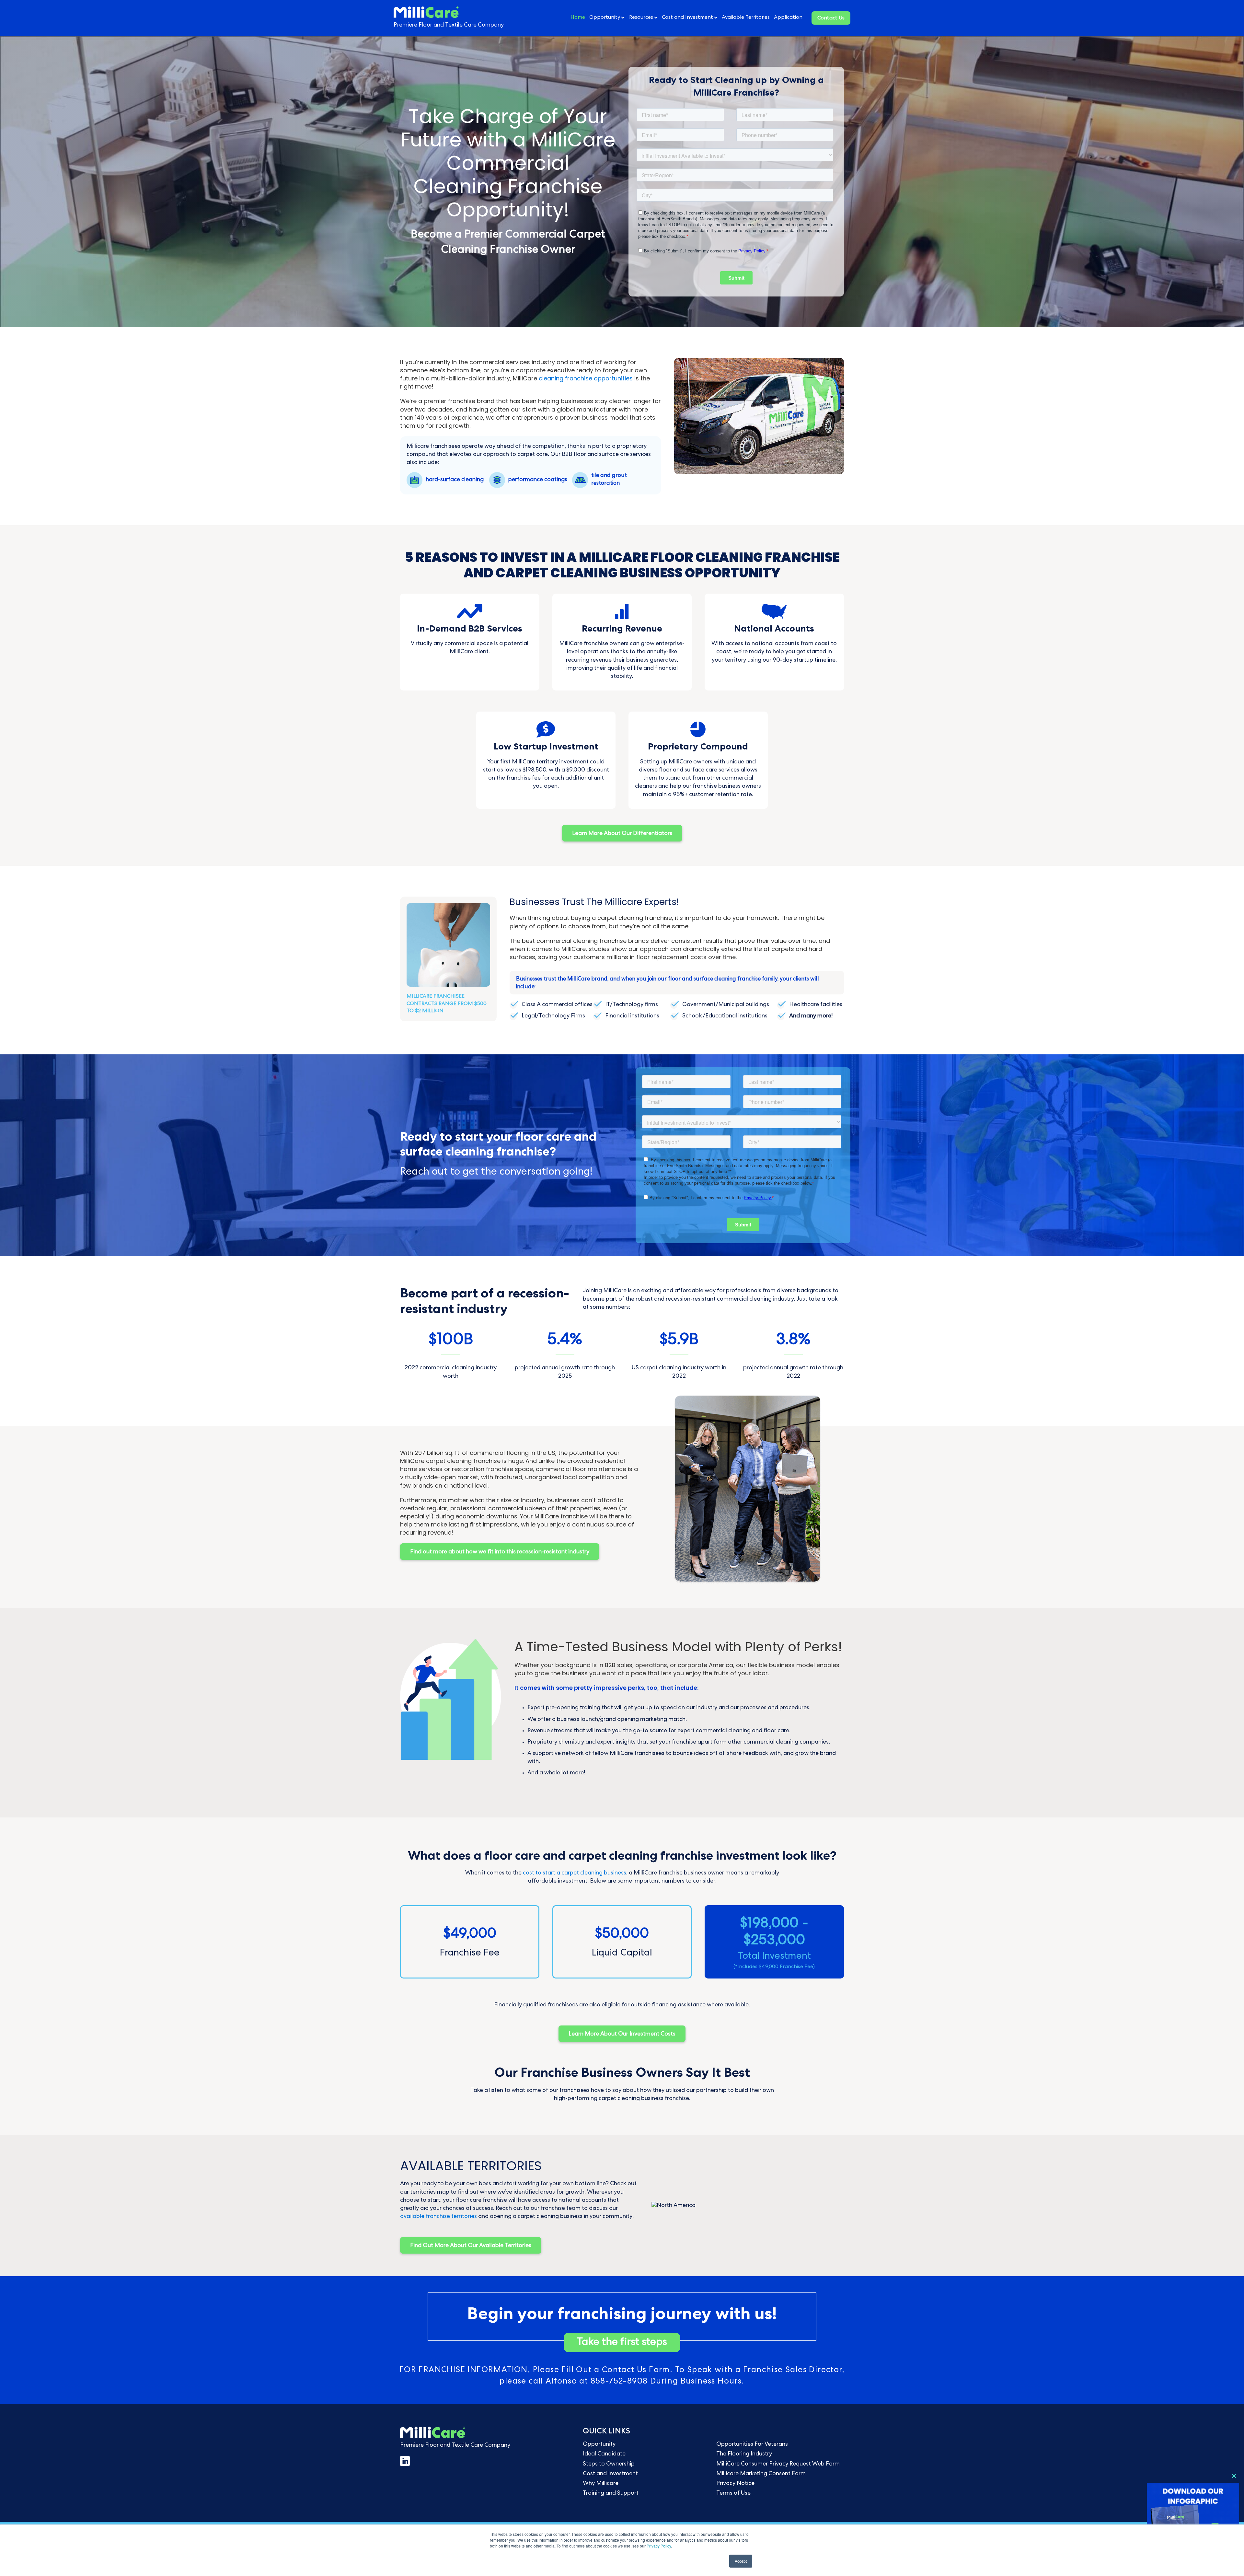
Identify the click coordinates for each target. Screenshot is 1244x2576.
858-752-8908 (619, 2382)
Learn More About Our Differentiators (622, 834)
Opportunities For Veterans (752, 2444)
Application (788, 18)
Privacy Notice (735, 2484)
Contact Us (831, 18)
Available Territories (746, 18)
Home (578, 18)
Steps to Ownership (609, 2464)
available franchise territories (438, 2217)
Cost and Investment (687, 18)
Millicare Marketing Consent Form (761, 2474)
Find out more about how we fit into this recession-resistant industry (500, 1552)
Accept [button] (741, 2561)
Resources (641, 18)
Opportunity (605, 18)
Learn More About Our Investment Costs (622, 2034)
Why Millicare (601, 2484)
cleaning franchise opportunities (586, 378)
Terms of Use (733, 2493)
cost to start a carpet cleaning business (575, 1873)
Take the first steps (622, 2343)
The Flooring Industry (744, 2454)
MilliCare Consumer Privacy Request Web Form (778, 2464)
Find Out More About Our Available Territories (471, 2246)
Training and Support (611, 2493)
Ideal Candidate (604, 2454)
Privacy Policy (659, 2546)
